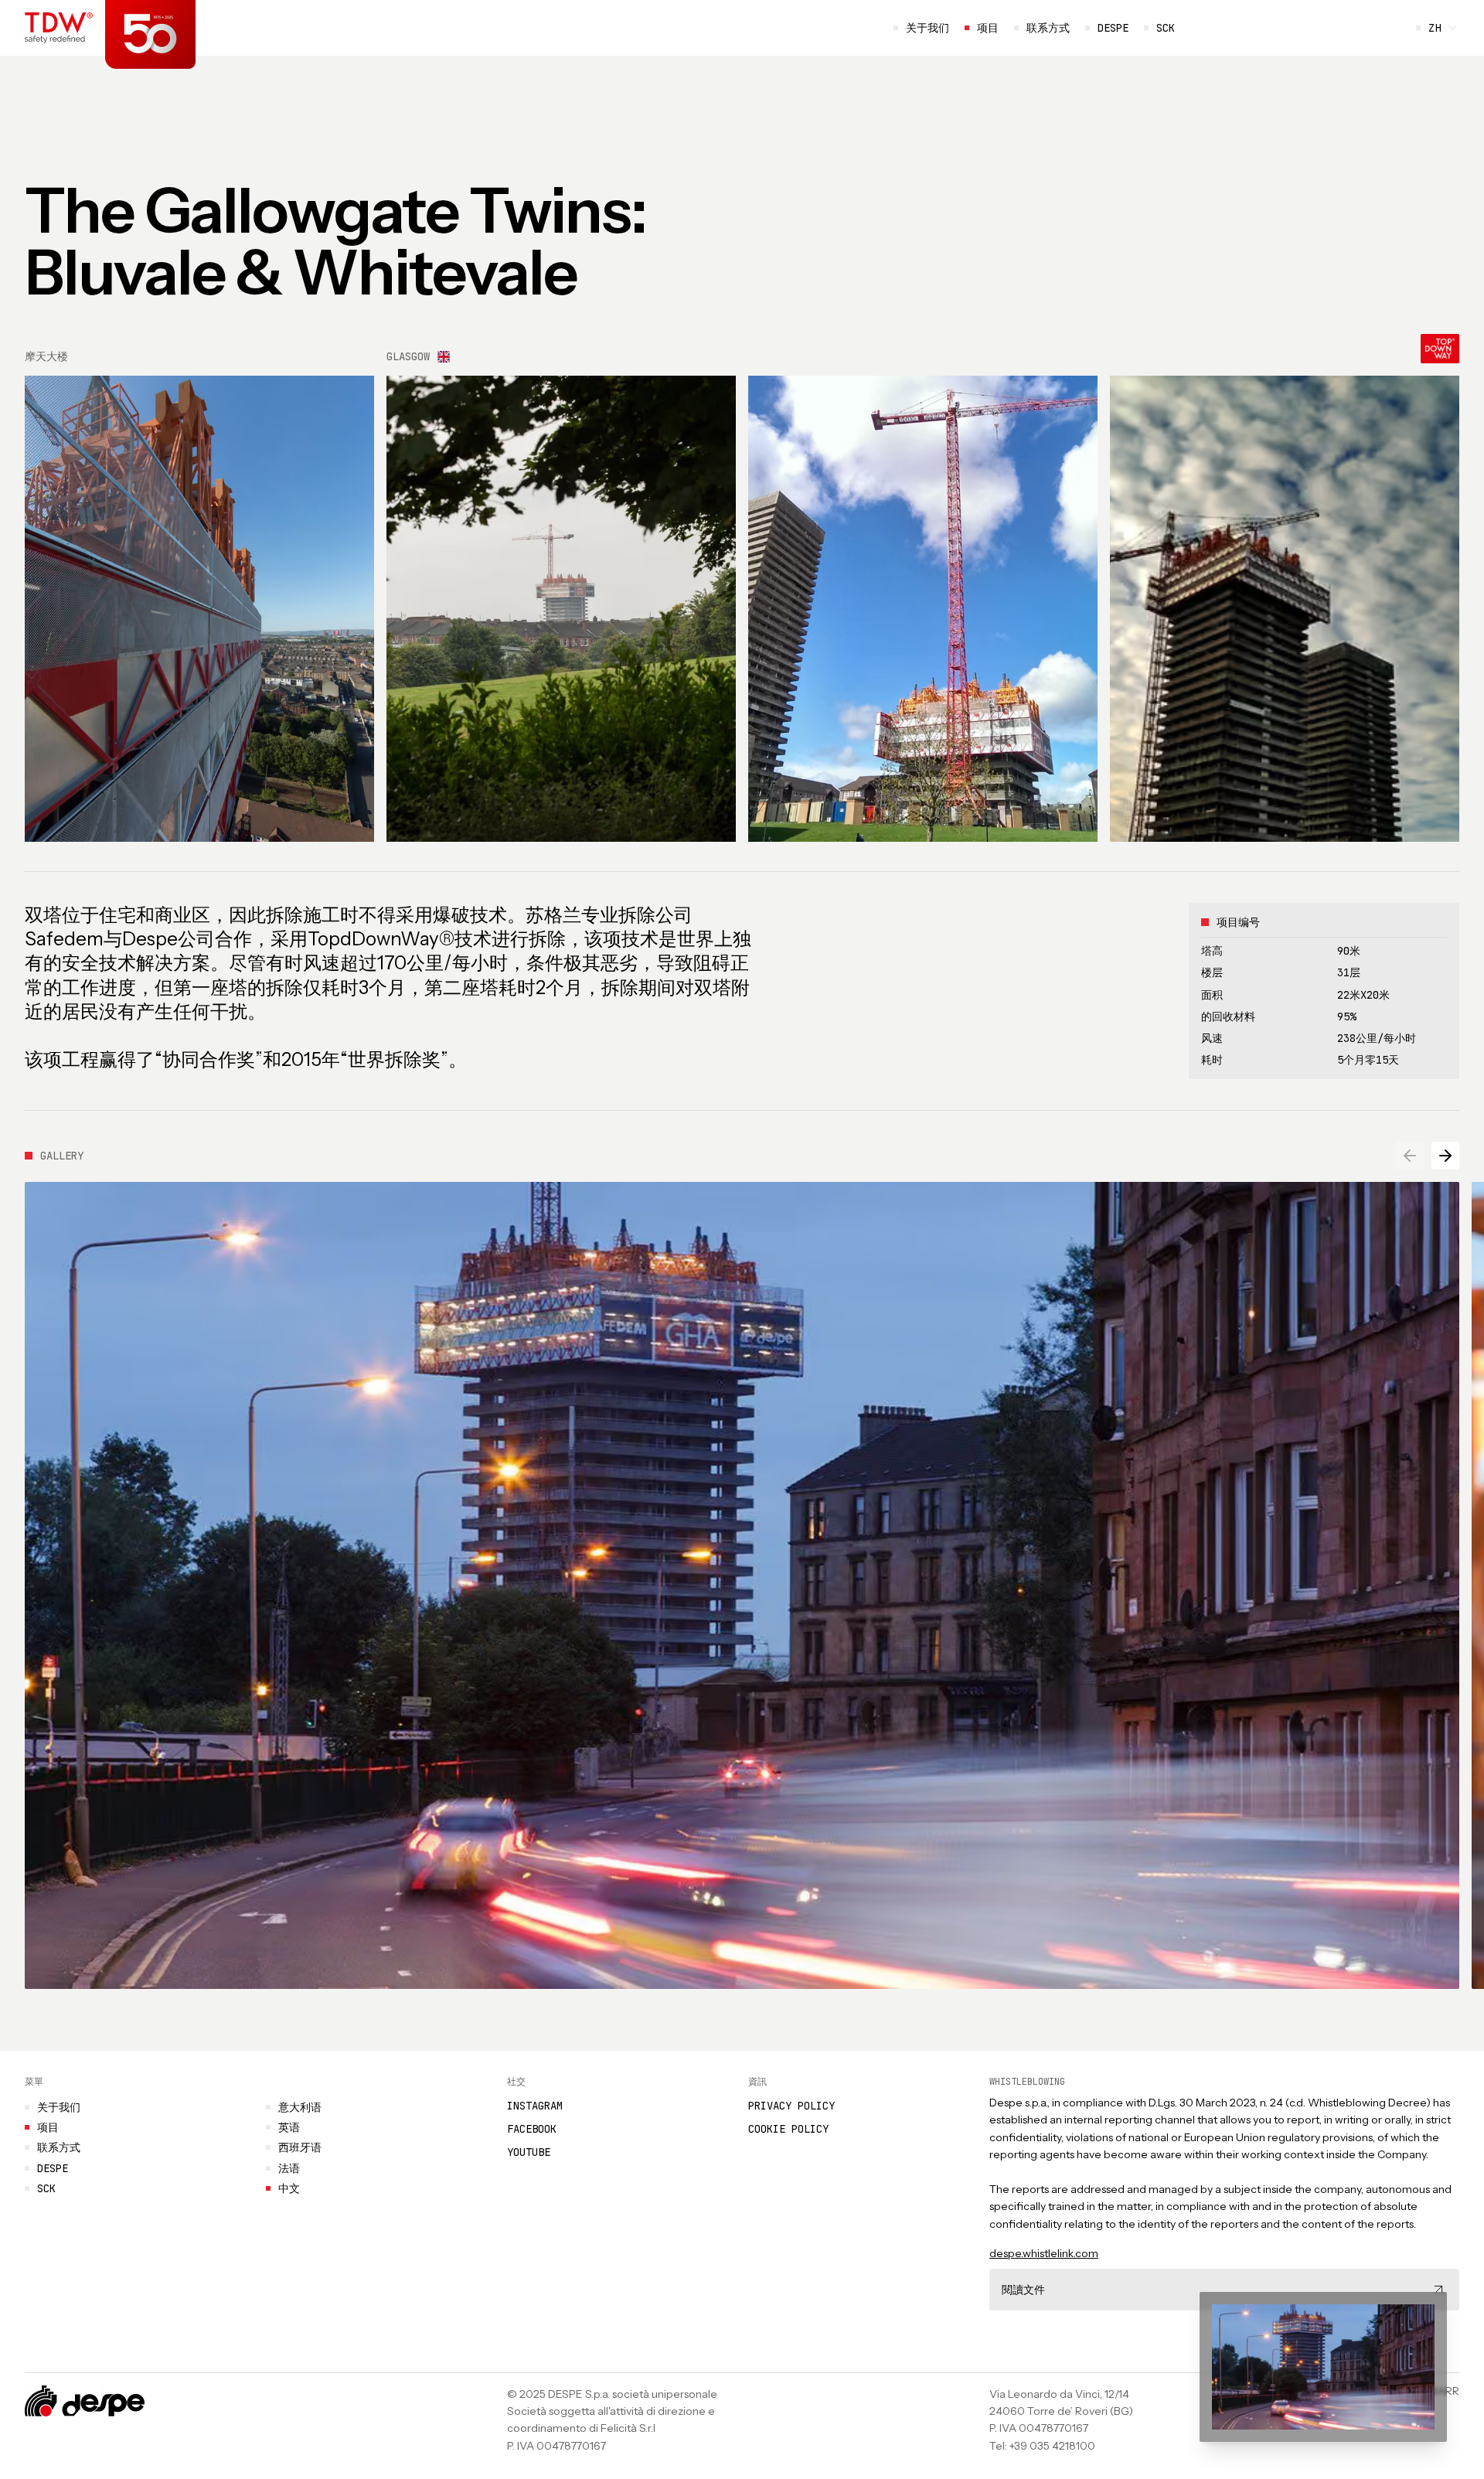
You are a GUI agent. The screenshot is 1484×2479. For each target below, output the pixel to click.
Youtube (529, 2152)
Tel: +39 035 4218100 (1042, 2446)
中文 (289, 2188)
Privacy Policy (791, 2106)
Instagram (535, 2106)
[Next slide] (1445, 1156)
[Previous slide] (1410, 1156)
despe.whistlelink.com (1044, 2253)
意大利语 (300, 2107)
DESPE (1113, 28)
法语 (289, 2168)
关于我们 (927, 28)
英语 (289, 2127)
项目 (988, 28)
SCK (1159, 28)
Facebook (532, 2129)
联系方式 (1048, 28)
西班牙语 (300, 2148)
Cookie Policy (788, 2129)
